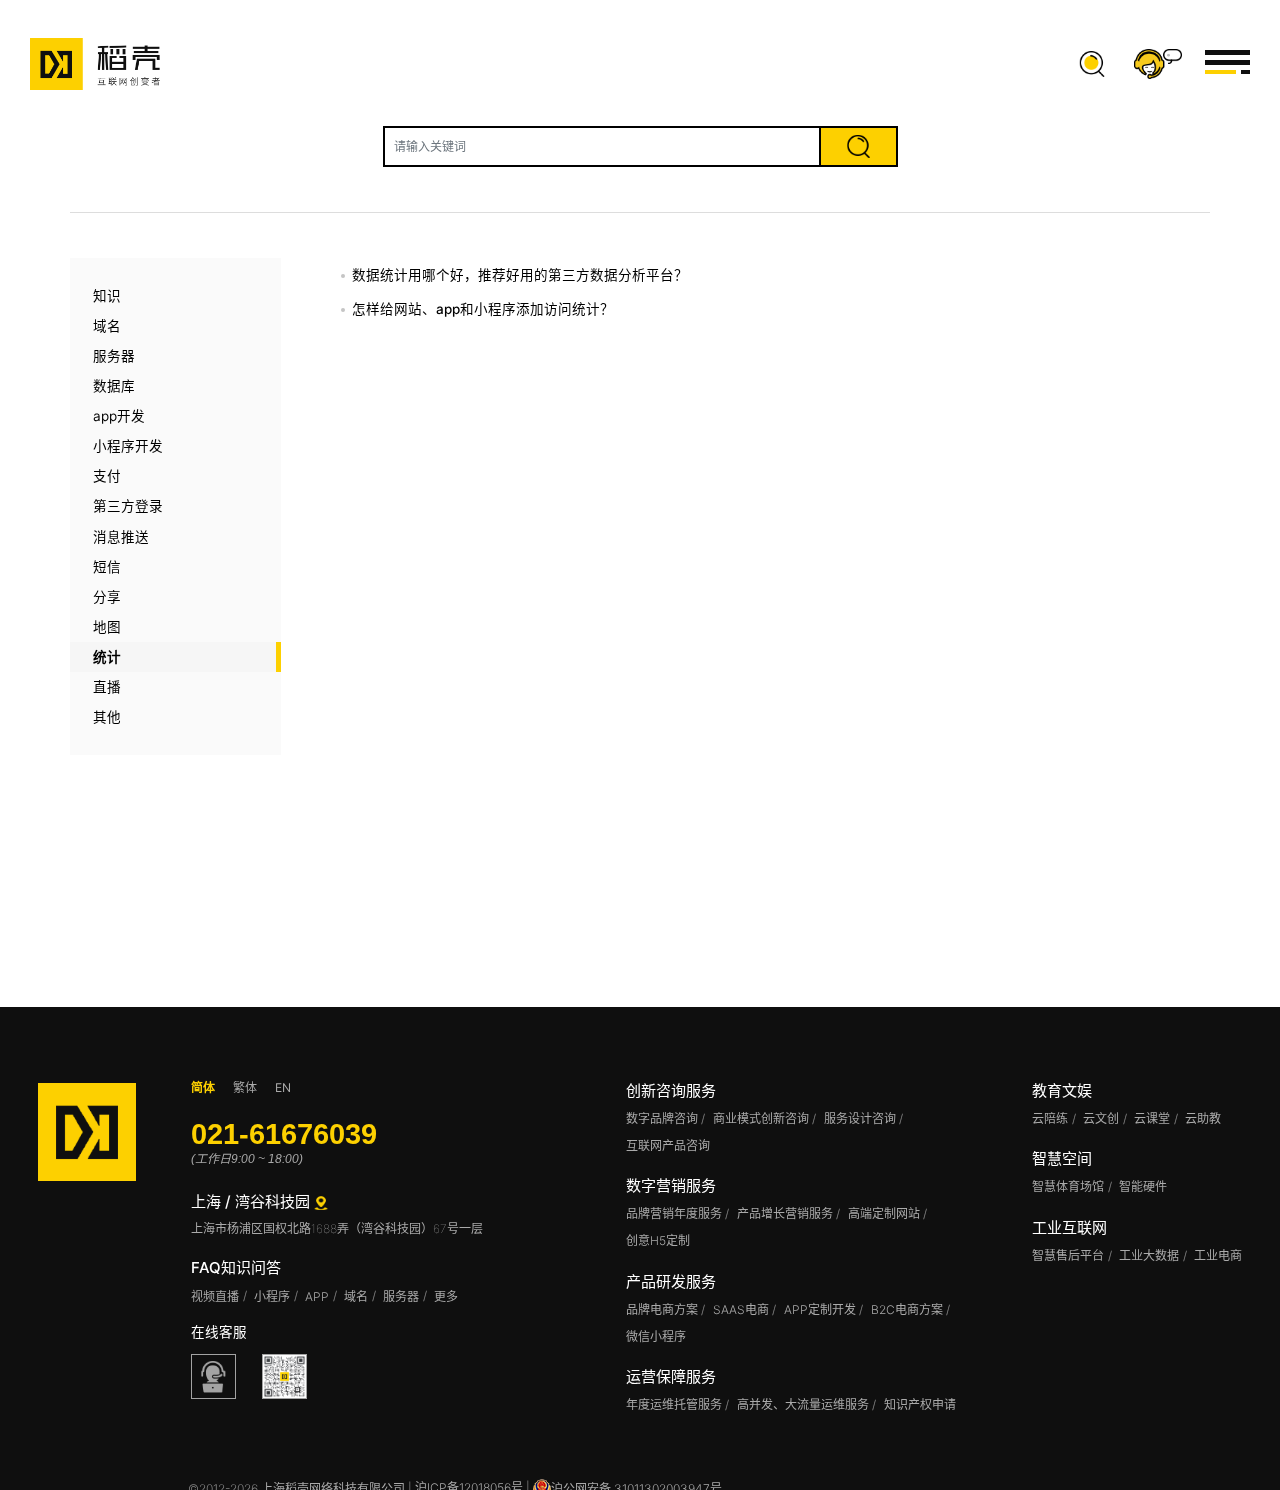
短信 (107, 567)
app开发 (119, 416)
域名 (107, 326)
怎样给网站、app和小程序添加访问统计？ (483, 309)
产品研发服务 (671, 1281)
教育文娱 (1062, 1090)
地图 (107, 627)
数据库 (114, 386)
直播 (107, 687)
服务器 (114, 356)
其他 (107, 717)
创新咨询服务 (671, 1090)
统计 (107, 657)
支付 (107, 476)
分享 (107, 597)
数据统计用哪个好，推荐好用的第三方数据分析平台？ (520, 275)
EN (283, 1087)
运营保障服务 (671, 1376)
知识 (107, 296)
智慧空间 (1062, 1158)
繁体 (245, 1087)
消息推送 (121, 537)
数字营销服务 (671, 1185)
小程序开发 (128, 446)
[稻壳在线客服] (213, 1376)
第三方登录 (128, 506)
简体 (203, 1087)
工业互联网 (1069, 1227)
